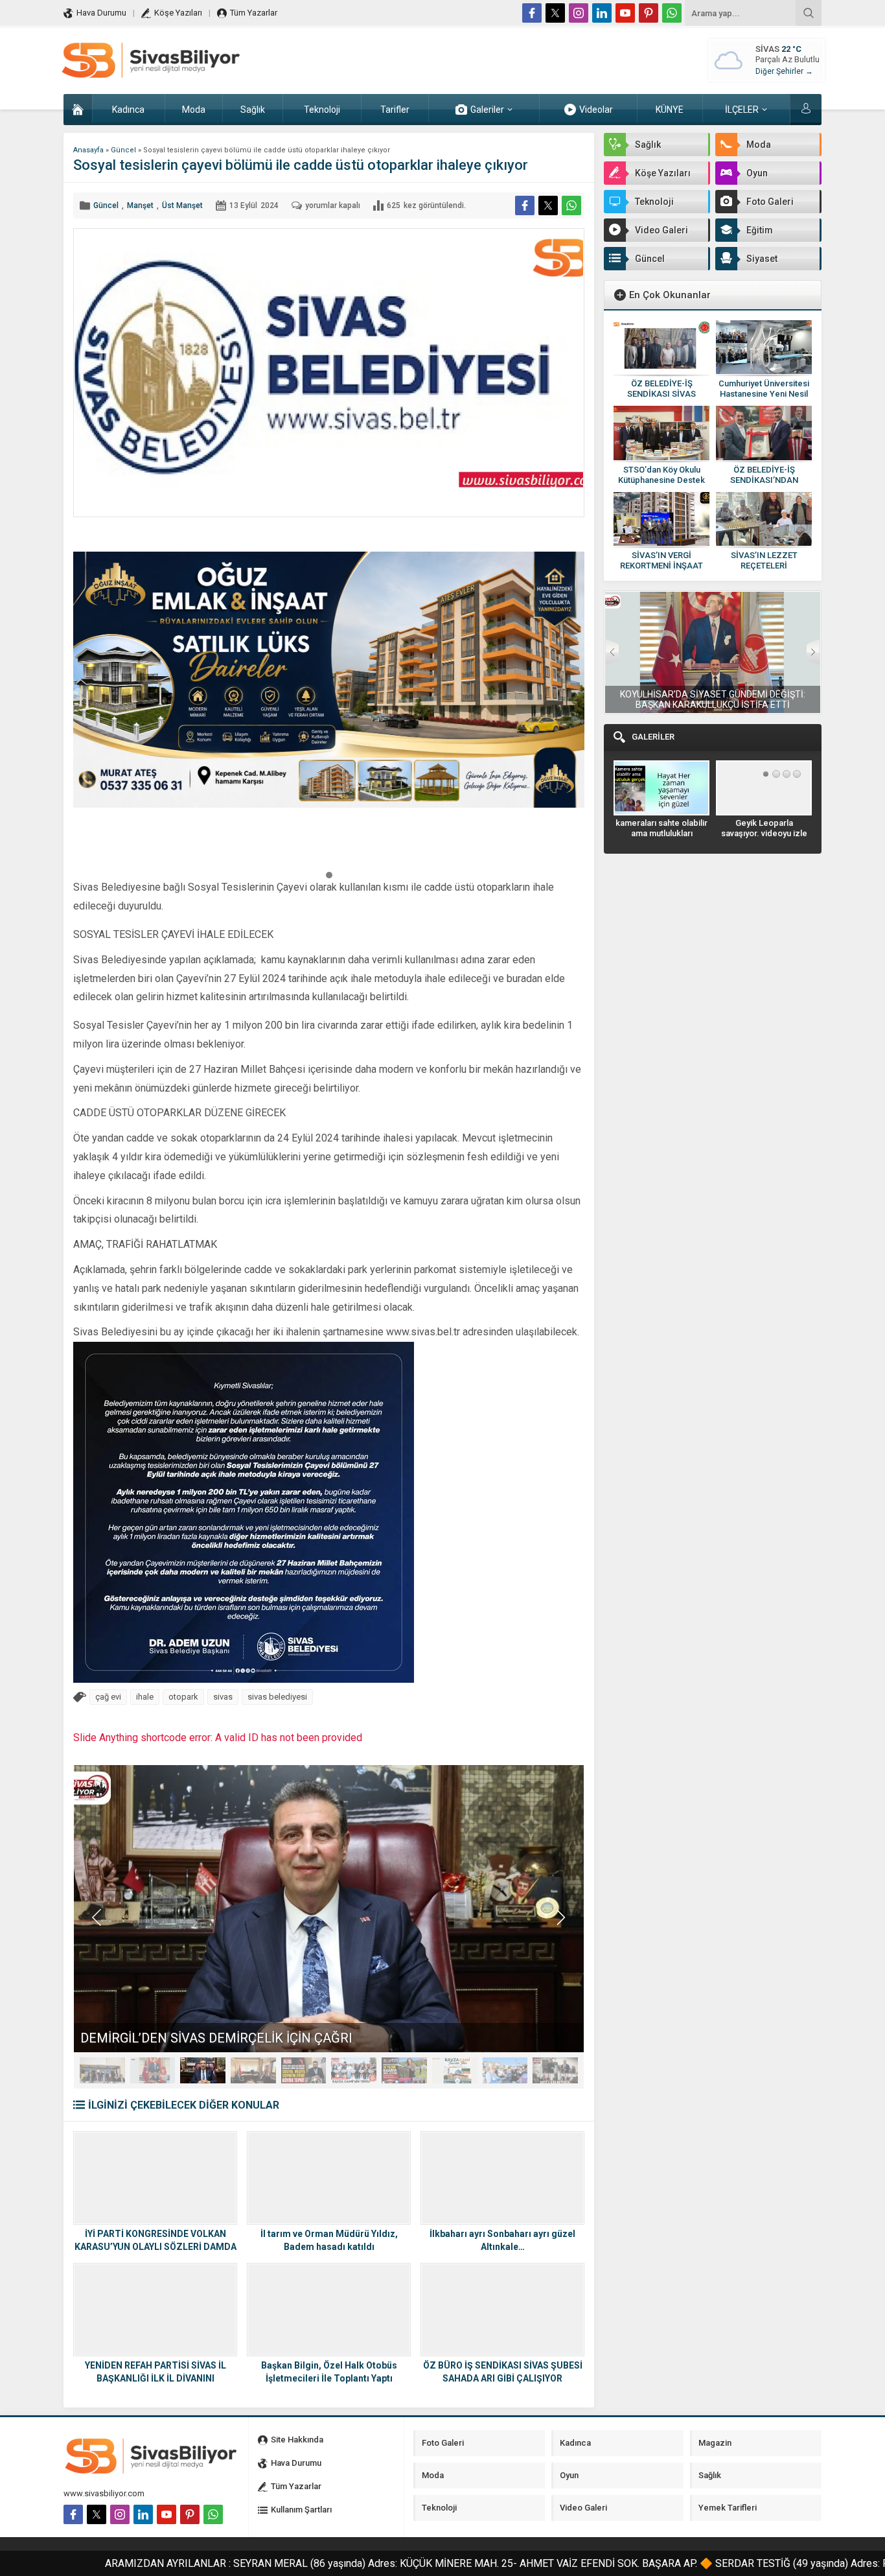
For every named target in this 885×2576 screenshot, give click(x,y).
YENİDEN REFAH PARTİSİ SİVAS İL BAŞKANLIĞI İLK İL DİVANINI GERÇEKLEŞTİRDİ (155, 2378)
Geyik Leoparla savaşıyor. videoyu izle (662, 828)
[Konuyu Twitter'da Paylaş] (548, 205)
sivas (223, 1697)
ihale (145, 1697)
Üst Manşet (182, 205)
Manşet (140, 205)
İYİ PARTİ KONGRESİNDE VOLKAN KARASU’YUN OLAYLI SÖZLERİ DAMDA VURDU (155, 2247)
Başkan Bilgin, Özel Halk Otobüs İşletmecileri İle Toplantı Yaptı (329, 2372)
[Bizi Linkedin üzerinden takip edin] (602, 13)
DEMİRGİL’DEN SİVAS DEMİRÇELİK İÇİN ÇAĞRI (216, 2038)
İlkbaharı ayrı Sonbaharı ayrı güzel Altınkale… (502, 2240)
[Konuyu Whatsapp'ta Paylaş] (571, 205)
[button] (329, 874)
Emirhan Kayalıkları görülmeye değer (764, 828)
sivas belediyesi (277, 1697)
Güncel (123, 150)
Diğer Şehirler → (784, 71)
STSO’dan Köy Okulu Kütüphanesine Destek (661, 475)
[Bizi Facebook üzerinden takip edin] (532, 13)
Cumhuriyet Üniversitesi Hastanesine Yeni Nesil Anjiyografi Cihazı (764, 394)
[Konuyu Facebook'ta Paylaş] (525, 205)
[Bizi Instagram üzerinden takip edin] (579, 13)
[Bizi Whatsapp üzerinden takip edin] (672, 13)
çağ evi (108, 1697)
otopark (183, 1697)
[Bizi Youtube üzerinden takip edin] (625, 13)
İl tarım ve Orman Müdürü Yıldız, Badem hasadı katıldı (329, 2240)
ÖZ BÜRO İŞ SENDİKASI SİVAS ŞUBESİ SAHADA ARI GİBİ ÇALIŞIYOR (503, 2372)
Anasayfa (88, 150)
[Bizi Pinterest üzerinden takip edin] (649, 13)
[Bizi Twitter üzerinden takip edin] (555, 13)
